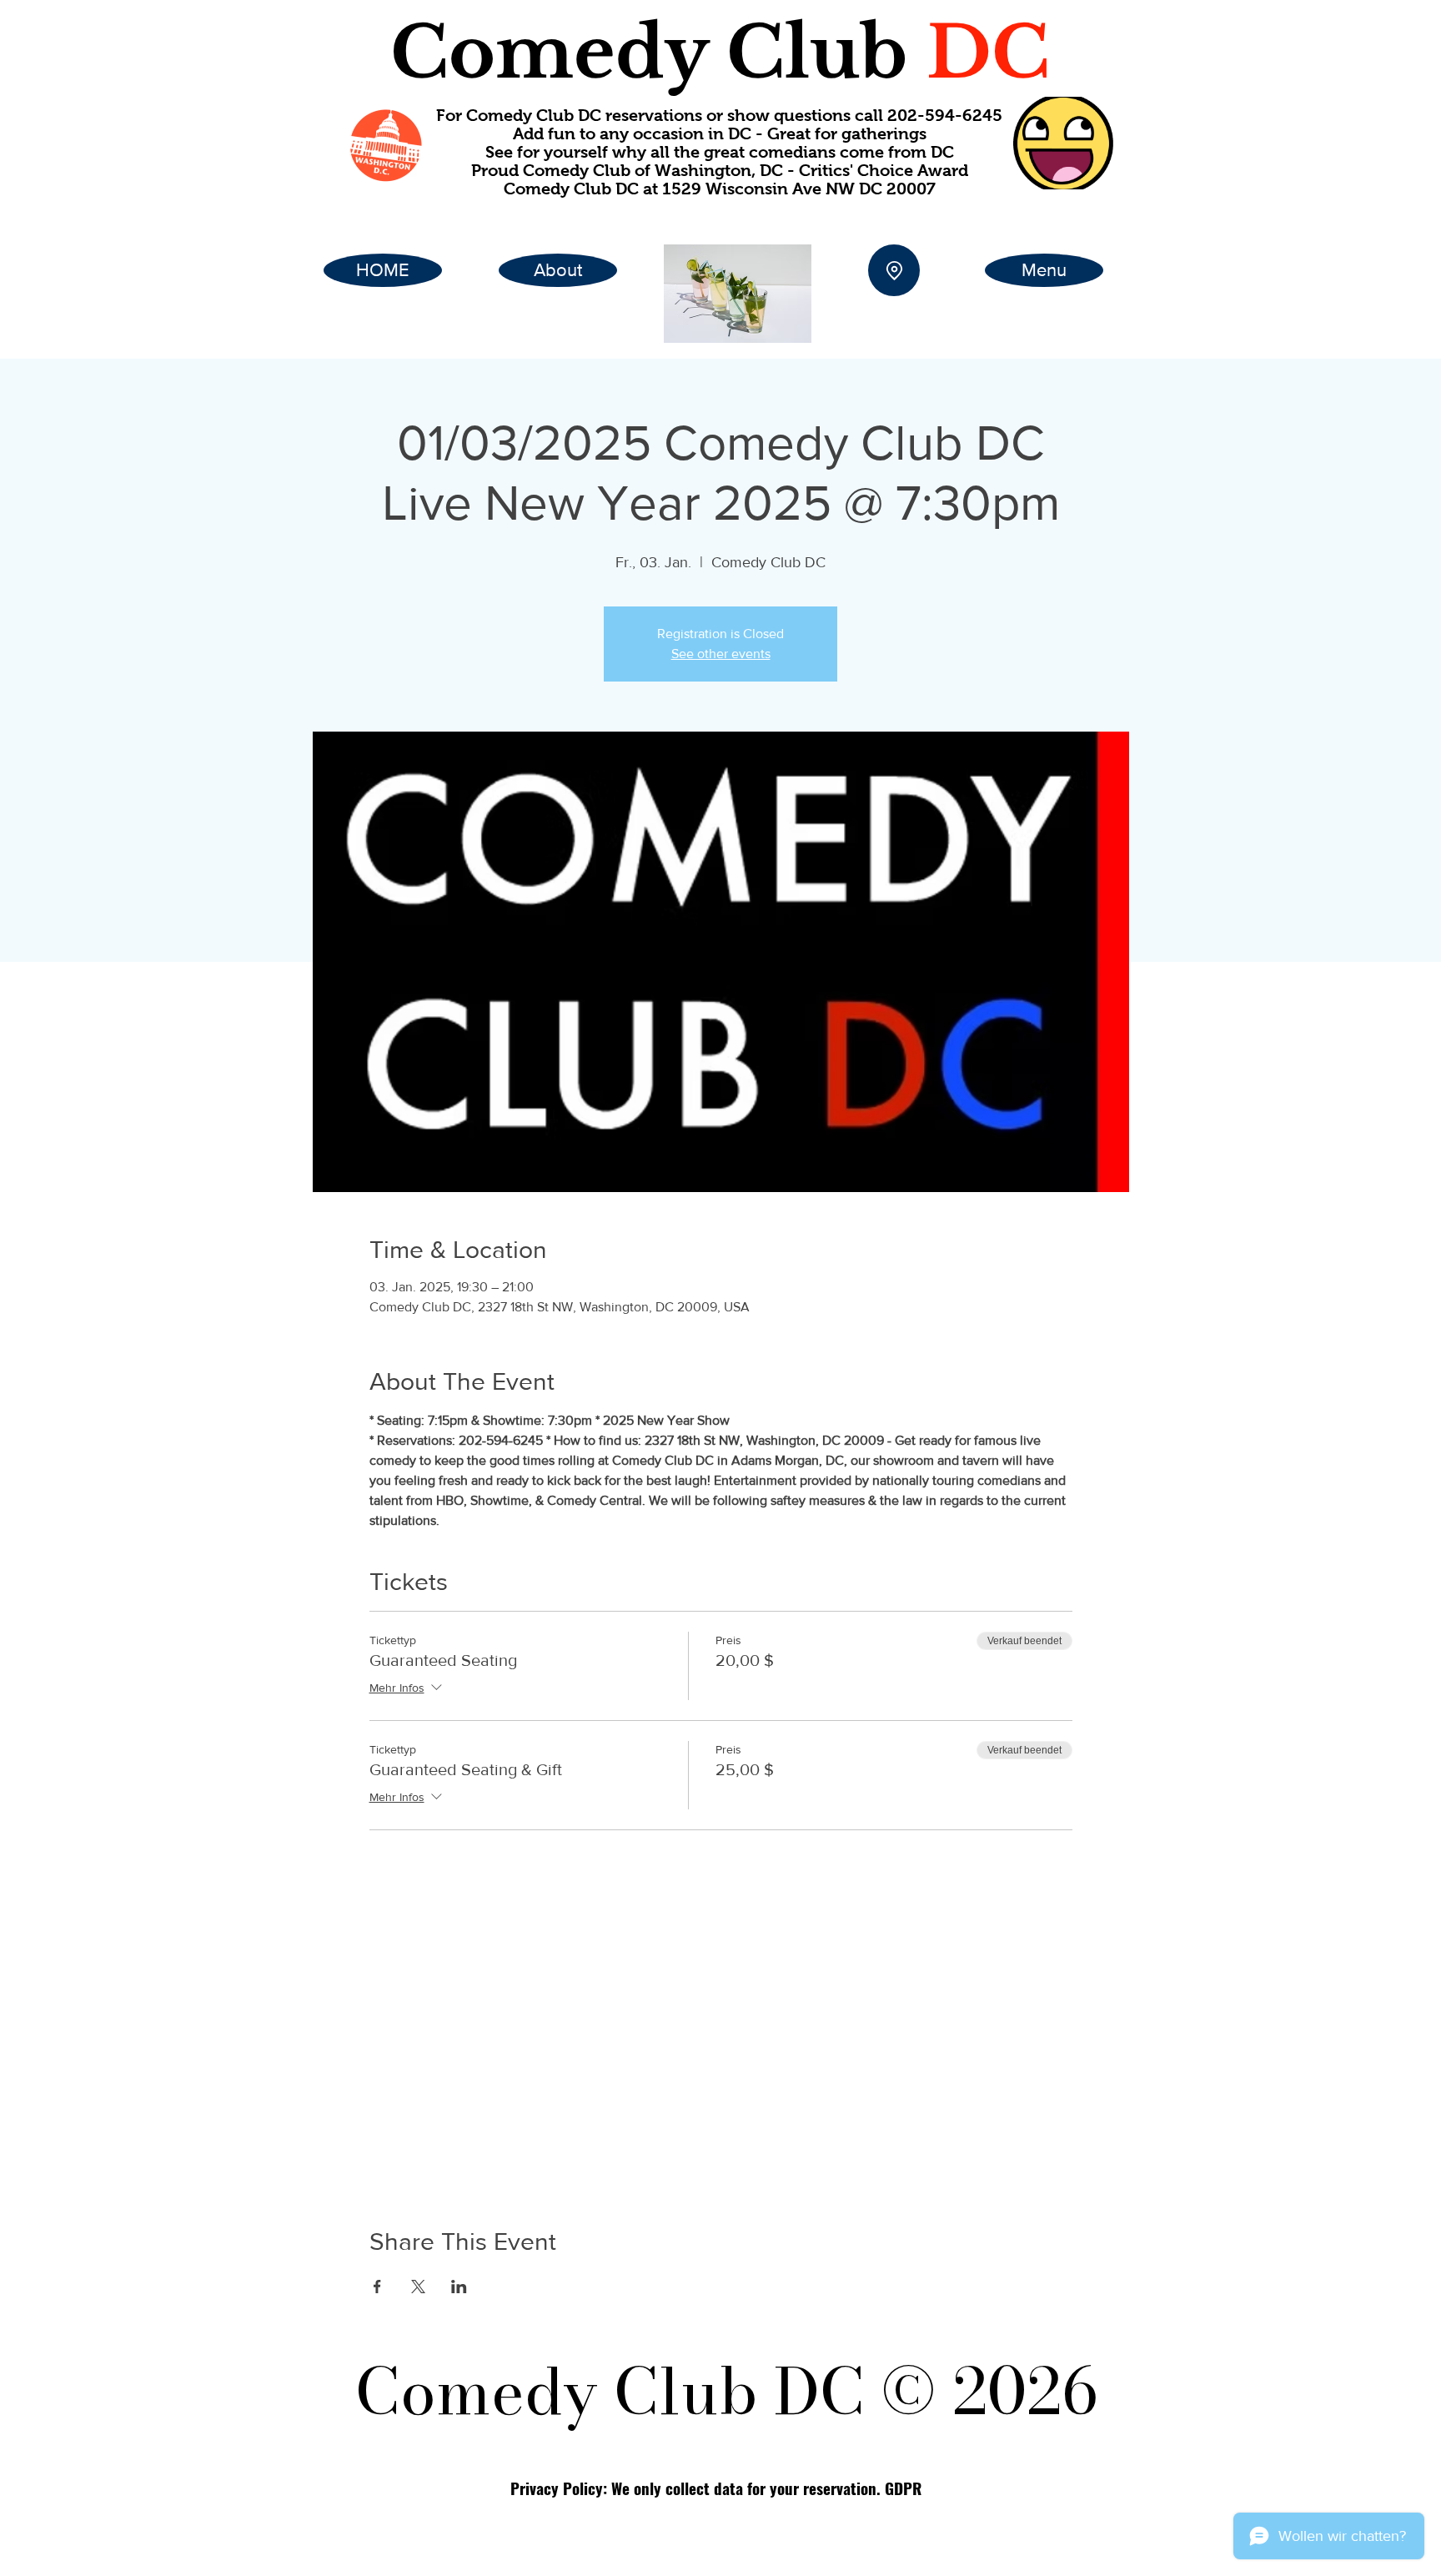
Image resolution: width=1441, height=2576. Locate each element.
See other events (721, 654)
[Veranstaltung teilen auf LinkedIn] (459, 2287)
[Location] (894, 270)
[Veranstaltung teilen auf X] (418, 2287)
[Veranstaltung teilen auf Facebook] (377, 2287)
